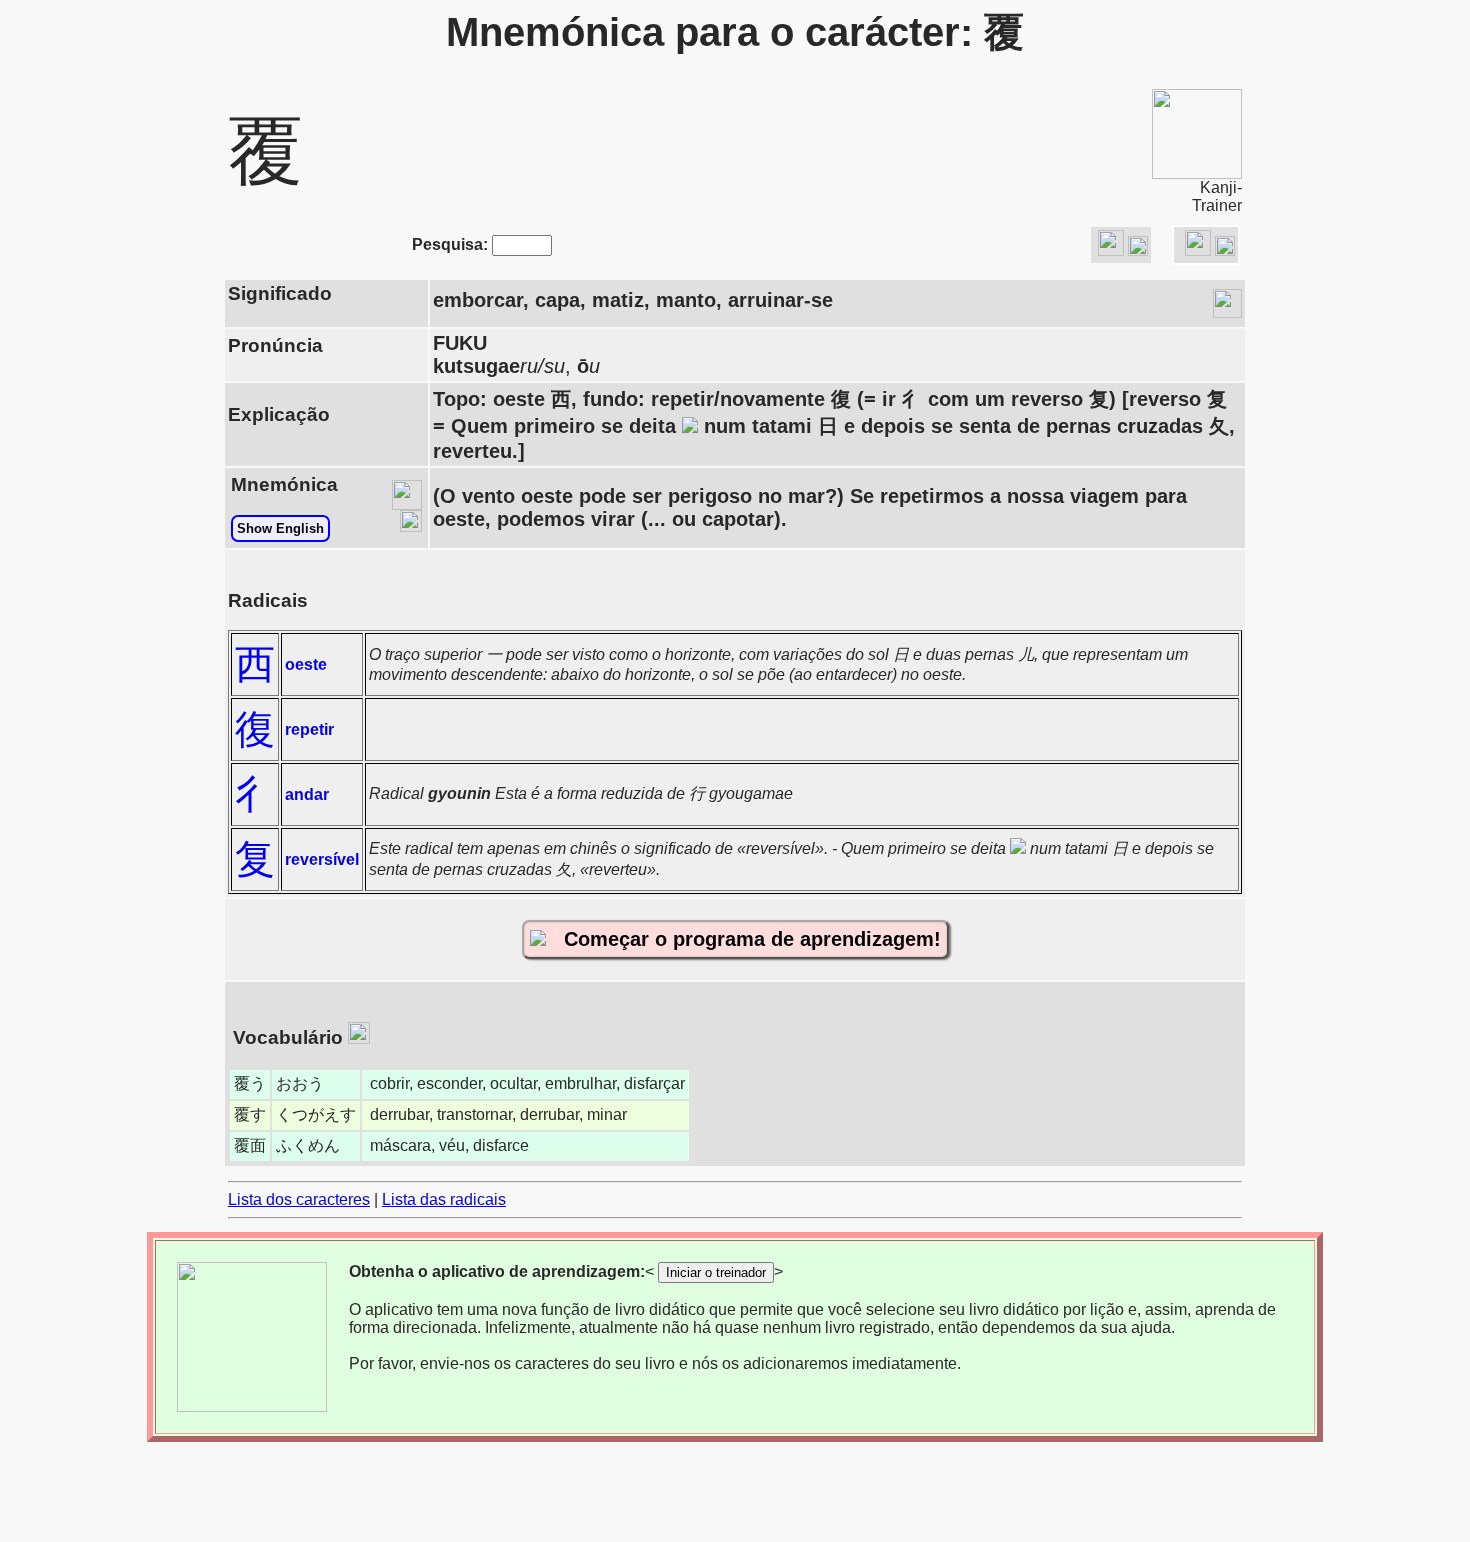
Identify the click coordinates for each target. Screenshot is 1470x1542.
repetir (309, 729)
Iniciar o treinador (716, 1272)
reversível (322, 859)
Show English (280, 528)
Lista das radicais (444, 1199)
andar (307, 794)
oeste (306, 664)
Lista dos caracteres (299, 1199)
